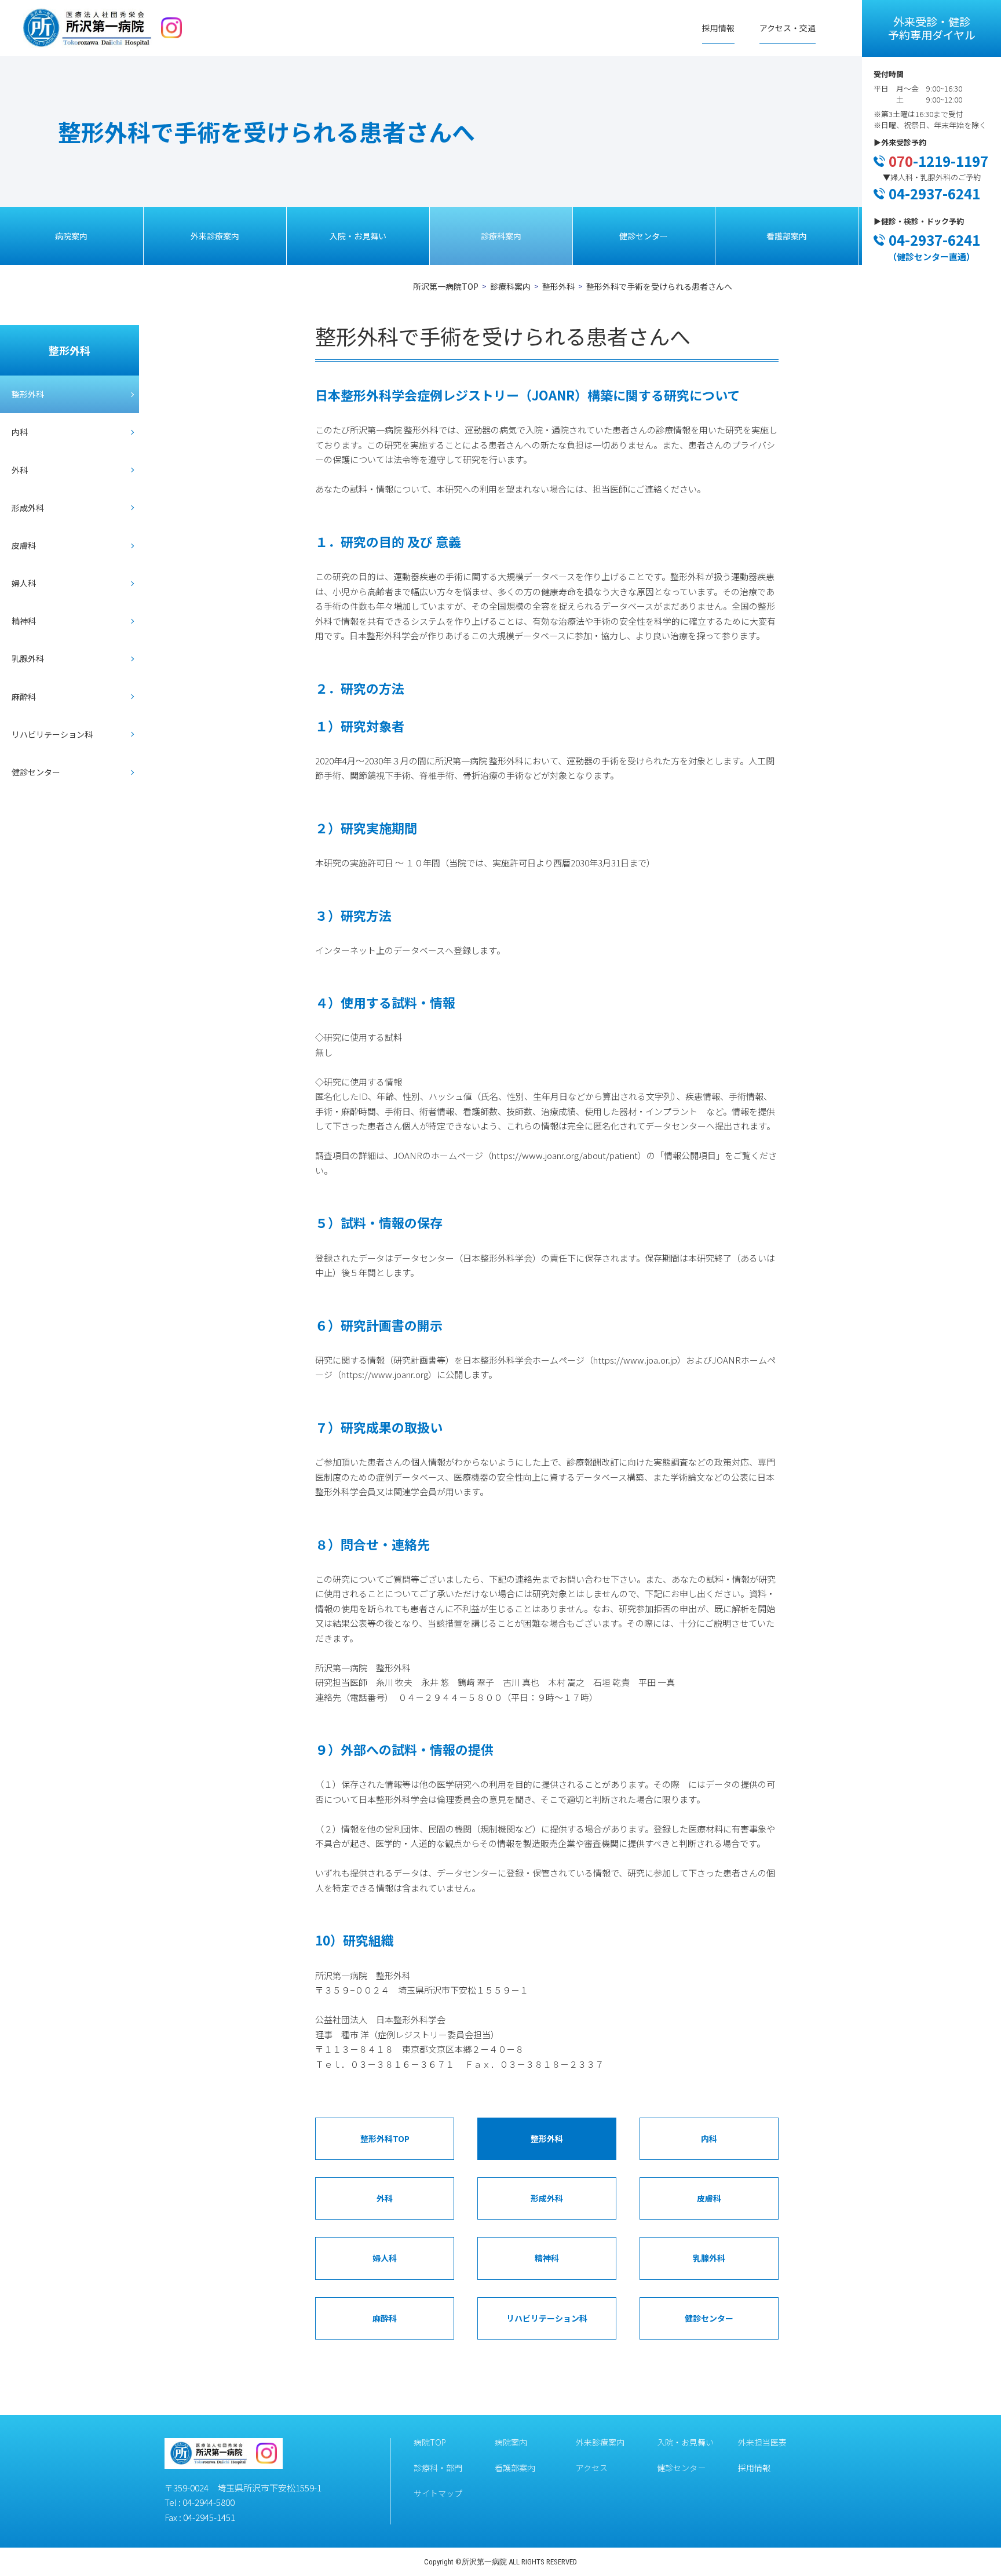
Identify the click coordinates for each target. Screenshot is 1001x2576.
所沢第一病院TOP (446, 286)
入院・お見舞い (358, 236)
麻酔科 (24, 697)
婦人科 (24, 583)
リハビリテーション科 (52, 734)
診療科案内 (501, 236)
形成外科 (28, 508)
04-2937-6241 (934, 193)
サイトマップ (438, 2493)
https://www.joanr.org (385, 1374)
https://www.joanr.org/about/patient (565, 1155)
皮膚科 (24, 545)
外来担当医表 (762, 2442)
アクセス (592, 2468)
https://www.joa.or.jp (635, 1360)
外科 (20, 470)
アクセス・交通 (788, 28)
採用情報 (718, 28)
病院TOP (430, 2442)
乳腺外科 (28, 658)
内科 (20, 432)
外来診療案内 (215, 236)
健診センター (644, 236)
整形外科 (558, 286)
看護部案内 (787, 236)
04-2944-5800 (209, 2502)
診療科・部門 (438, 2468)
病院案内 (71, 236)
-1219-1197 (938, 161)
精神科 (24, 621)
